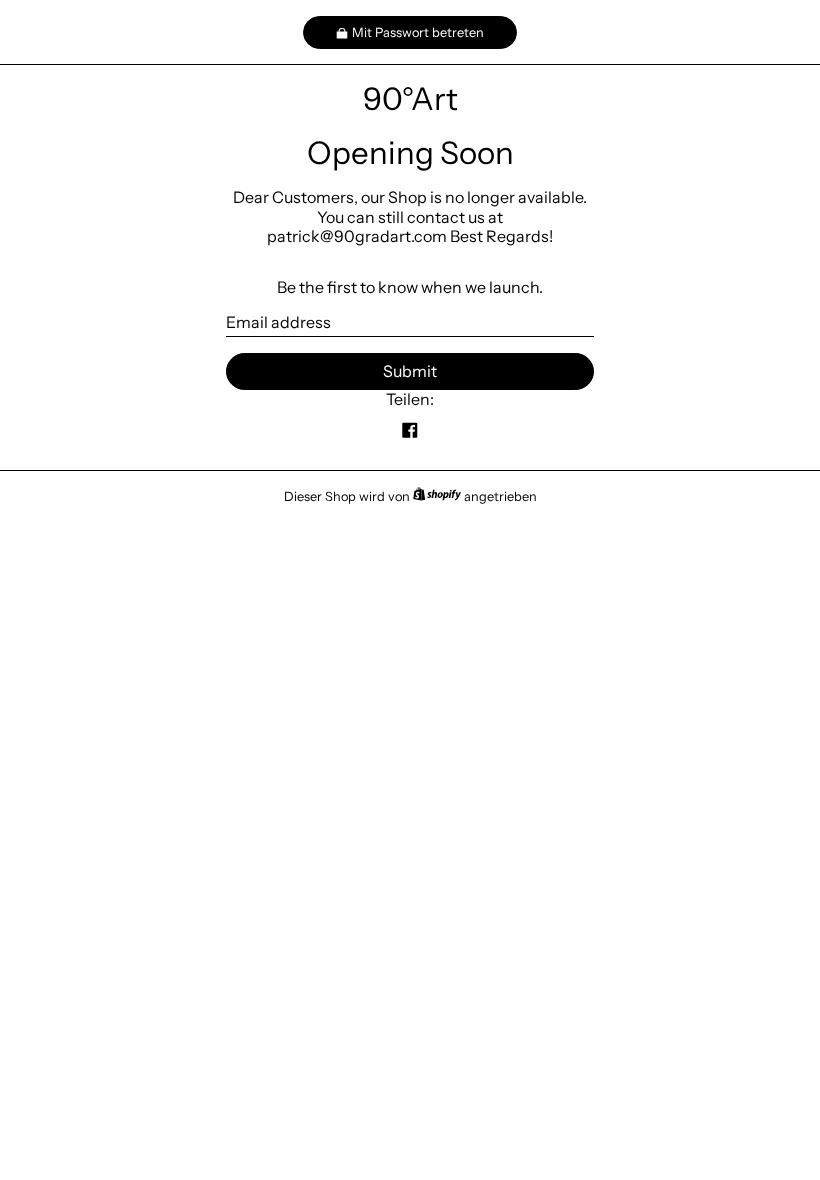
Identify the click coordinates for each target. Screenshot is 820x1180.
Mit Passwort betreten (418, 32)
